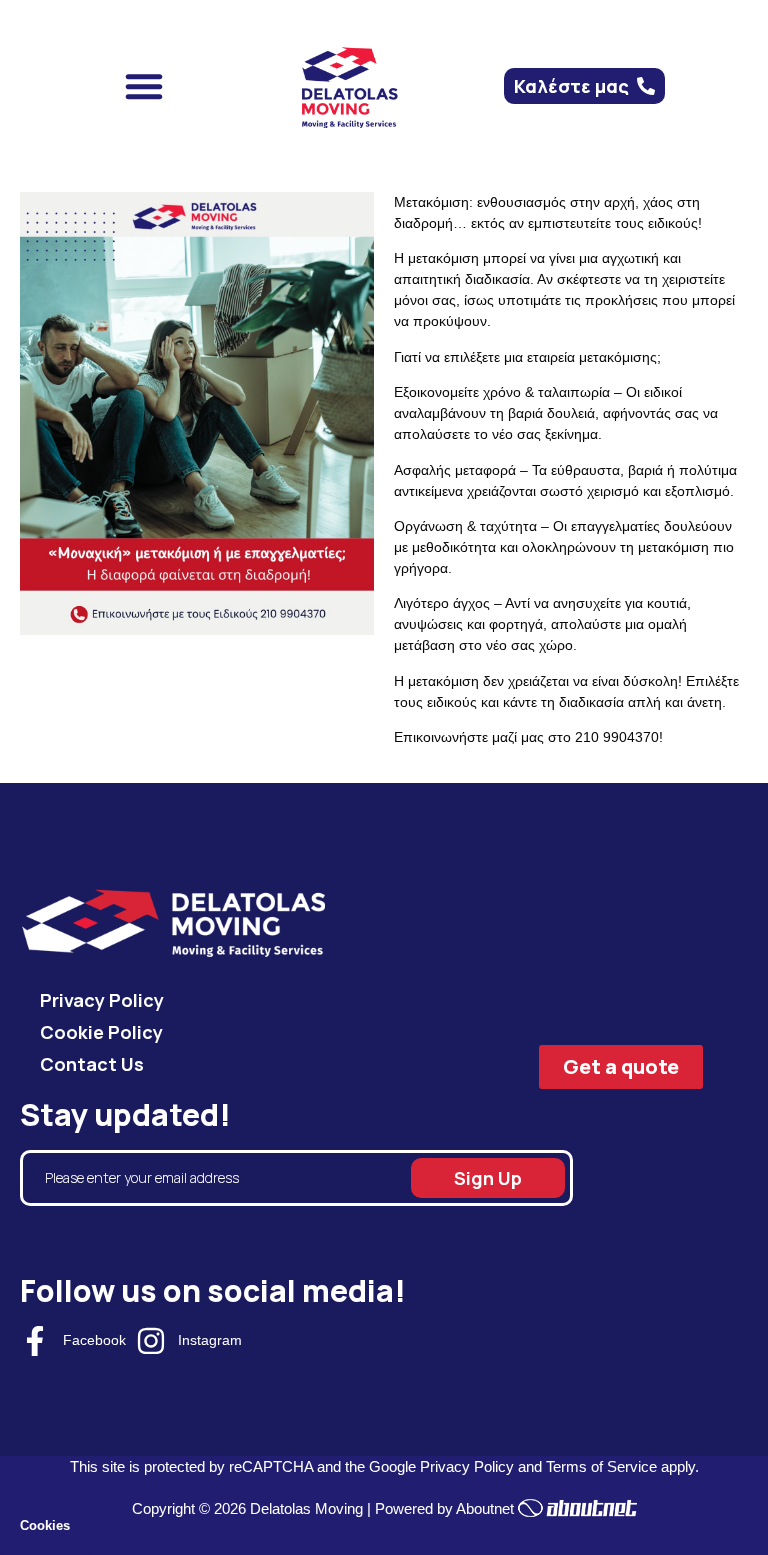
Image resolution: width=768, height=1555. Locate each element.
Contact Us (92, 1064)
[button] (144, 86)
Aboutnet (485, 1508)
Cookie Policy (101, 1032)
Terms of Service (601, 1466)
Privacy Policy (102, 1000)
